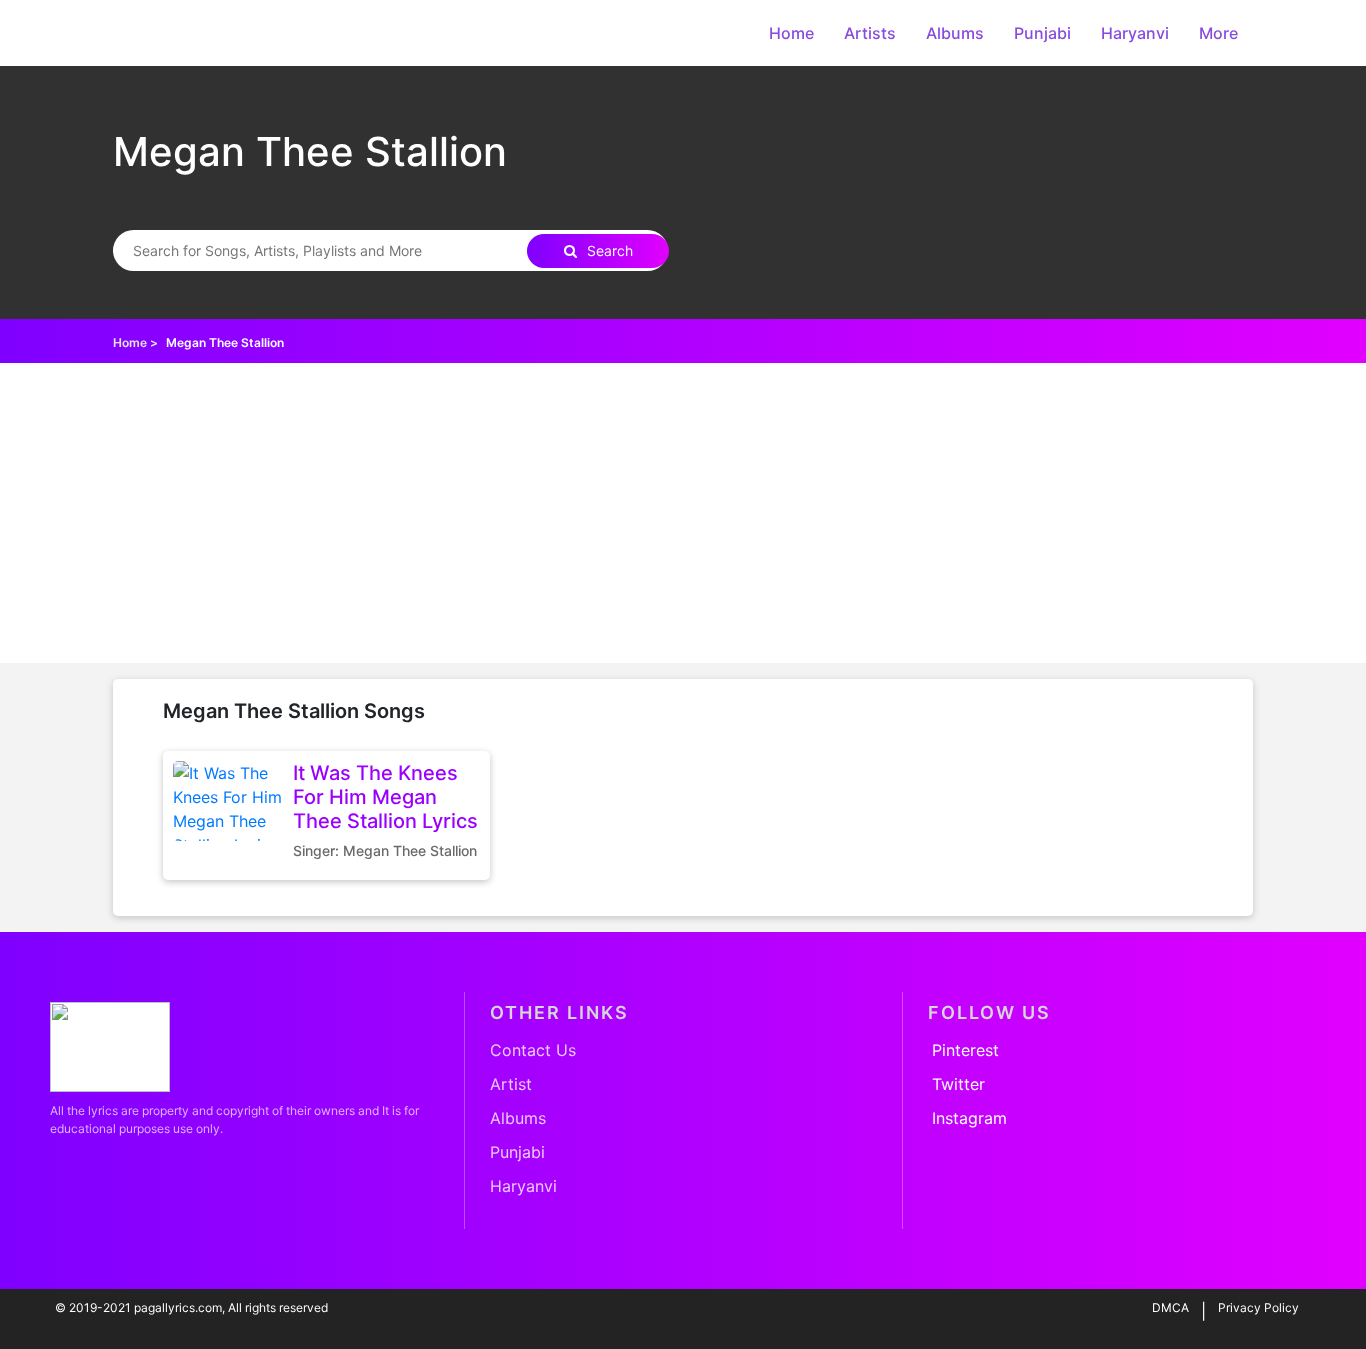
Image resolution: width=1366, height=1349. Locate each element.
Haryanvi (1135, 33)
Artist (511, 1084)
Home (791, 33)
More (1218, 33)
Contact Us (533, 1050)
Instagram (969, 1118)
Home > (135, 342)
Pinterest (965, 1050)
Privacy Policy (1258, 1307)
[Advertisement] (683, 513)
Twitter (958, 1084)
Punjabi (1042, 33)
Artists (870, 33)
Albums (955, 33)
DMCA (1170, 1307)
